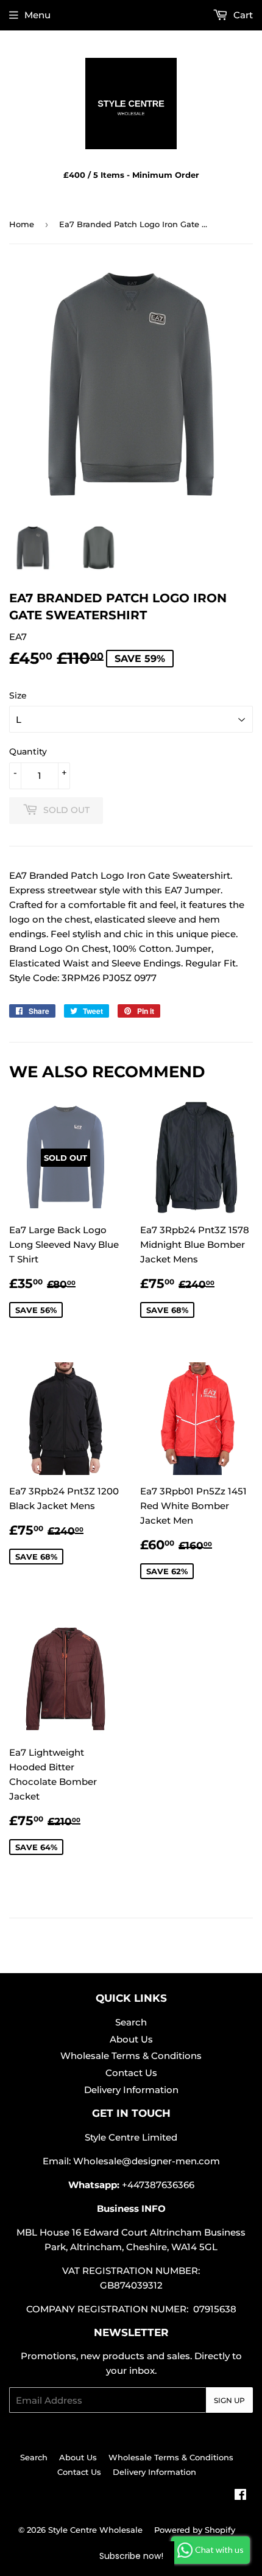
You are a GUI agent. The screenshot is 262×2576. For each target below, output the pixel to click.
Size (18, 695)
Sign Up (229, 2400)
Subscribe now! (131, 2556)
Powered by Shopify (195, 2530)
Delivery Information (131, 2090)
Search (131, 2022)
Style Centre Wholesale (95, 2530)
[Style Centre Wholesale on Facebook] (240, 2496)
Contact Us (131, 2073)
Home (22, 224)
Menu (37, 15)
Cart (242, 15)
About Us (131, 2039)
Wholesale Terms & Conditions (131, 2056)
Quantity (28, 751)
